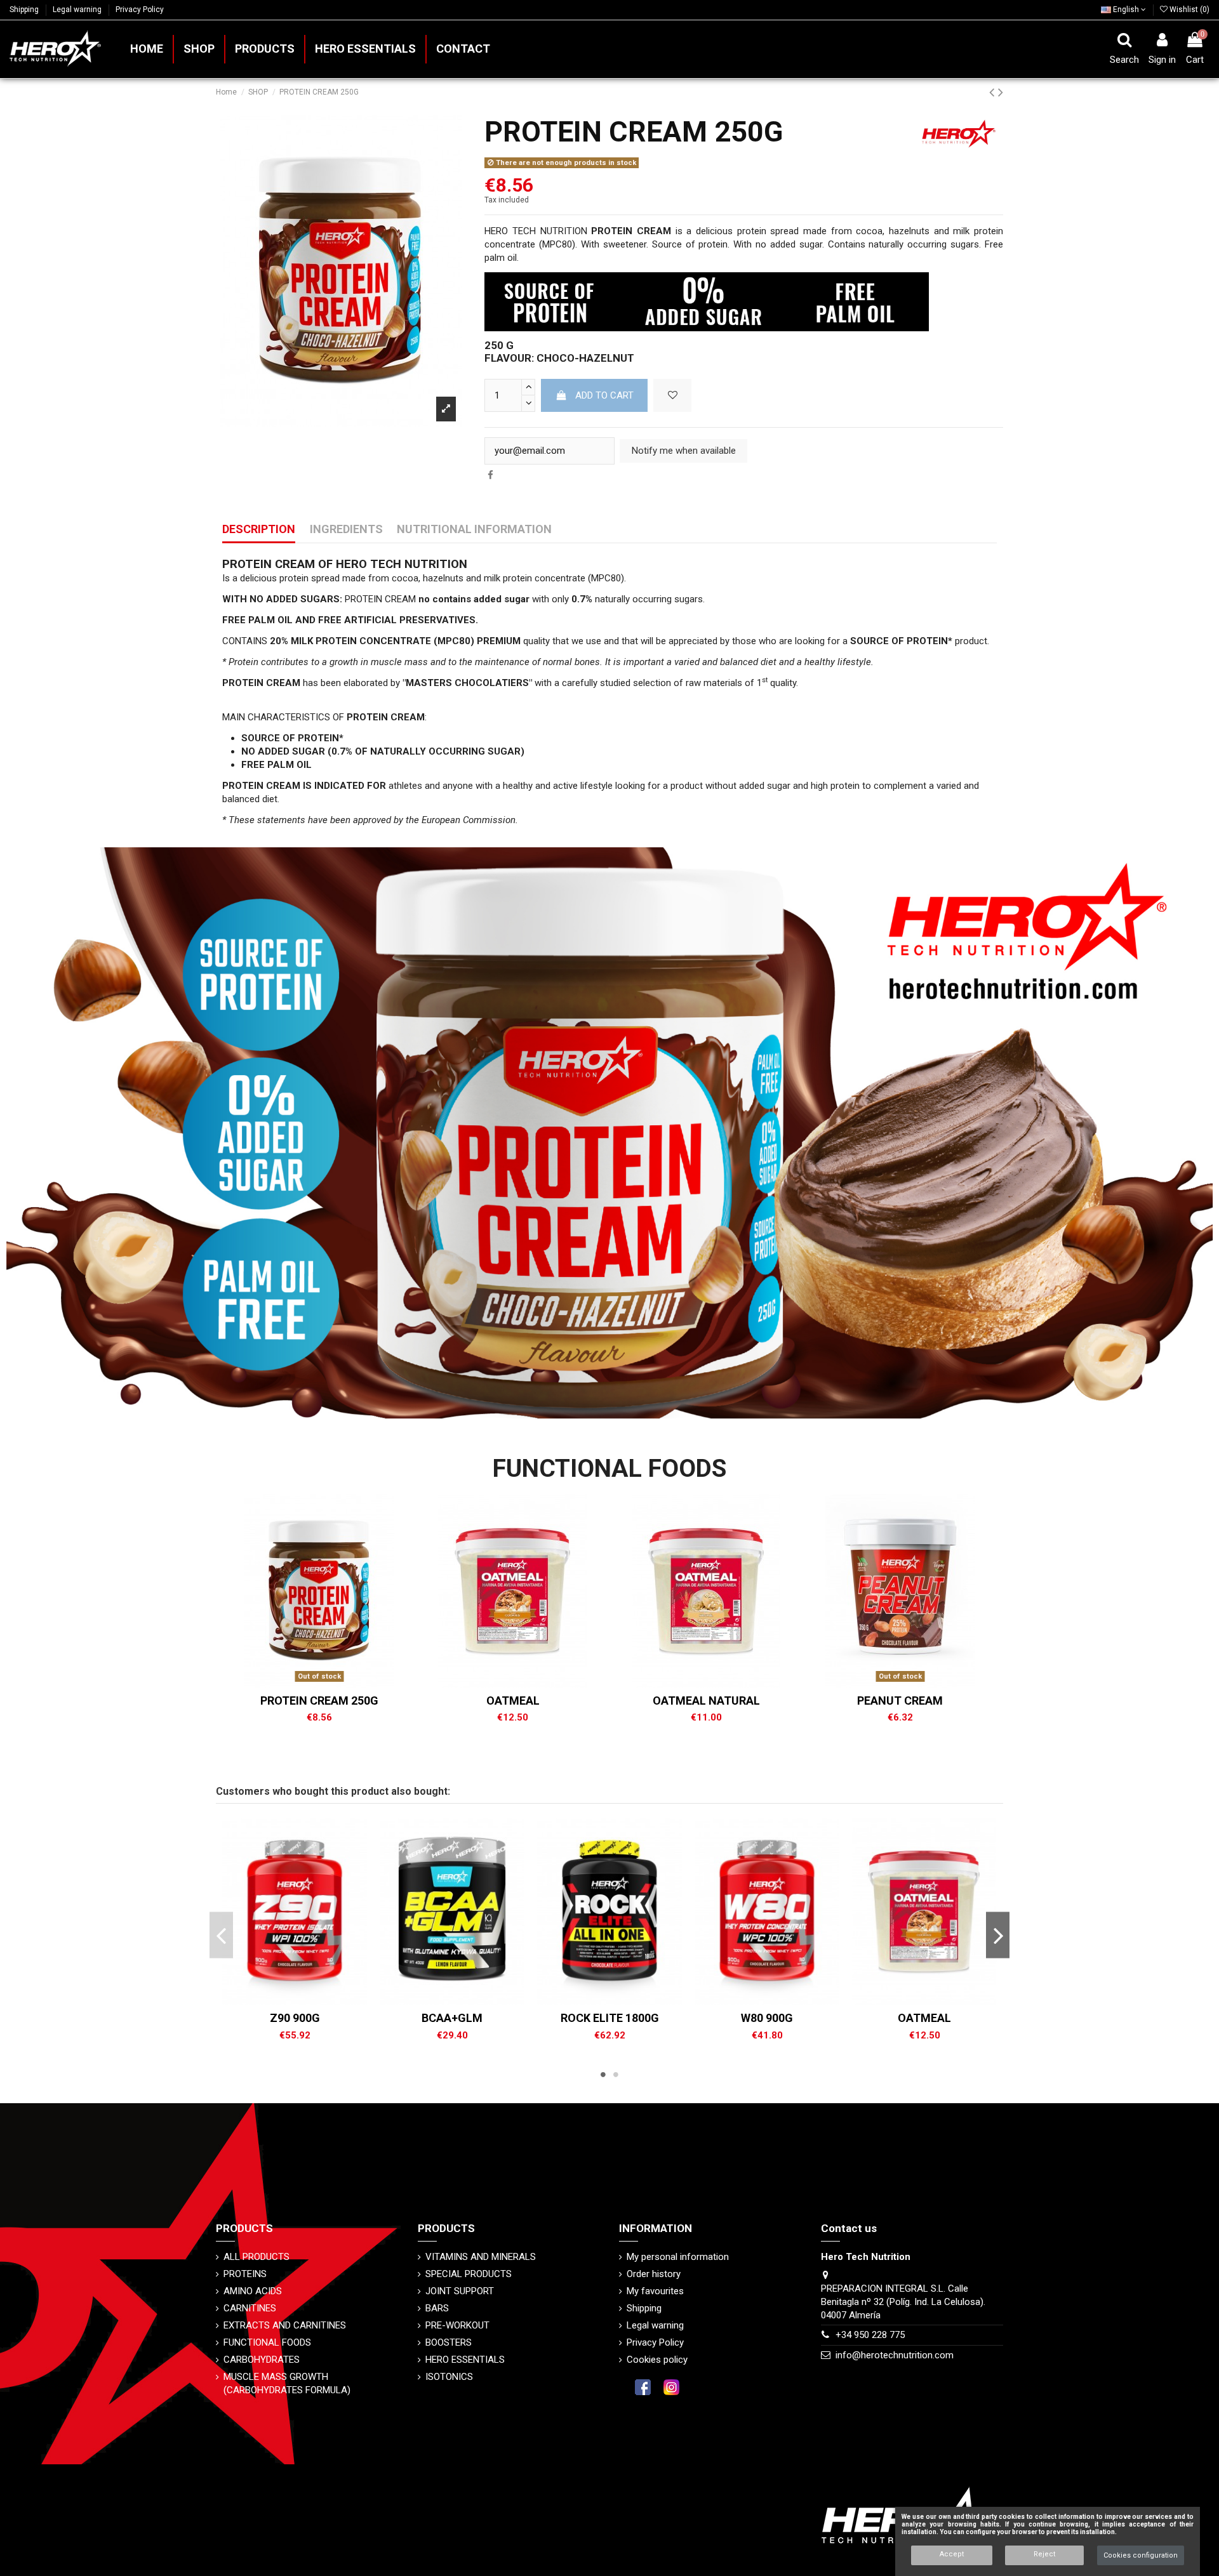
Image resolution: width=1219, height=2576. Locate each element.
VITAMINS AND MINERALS (481, 2257)
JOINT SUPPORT (460, 2291)
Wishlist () (1189, 10)
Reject (1044, 2554)
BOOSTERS (449, 2342)
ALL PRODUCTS (256, 2257)
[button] (264, 49)
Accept (952, 2554)
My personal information (678, 2257)
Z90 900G (295, 2018)
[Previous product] (994, 92)
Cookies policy (657, 2360)
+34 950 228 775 (870, 2335)
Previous (221, 1935)
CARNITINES (250, 2308)
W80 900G (767, 2018)
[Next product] (1001, 92)
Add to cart (604, 395)
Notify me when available (684, 451)
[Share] (490, 475)
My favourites (655, 2291)
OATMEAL (513, 1701)
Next (998, 1935)
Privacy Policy (140, 10)
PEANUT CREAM (900, 1701)
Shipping (25, 10)
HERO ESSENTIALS (465, 2360)
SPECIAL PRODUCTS (469, 2274)
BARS (437, 2308)
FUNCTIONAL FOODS (267, 2342)
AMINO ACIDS (253, 2291)
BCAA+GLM (452, 2018)
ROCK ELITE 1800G (610, 2018)
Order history (654, 2274)
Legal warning (78, 10)
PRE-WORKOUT (457, 2325)
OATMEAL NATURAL (706, 1701)
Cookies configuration (1141, 2555)
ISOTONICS (449, 2377)
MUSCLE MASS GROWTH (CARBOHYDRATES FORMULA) (287, 2383)
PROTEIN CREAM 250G (319, 1701)
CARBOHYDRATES (262, 2360)
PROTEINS (245, 2274)
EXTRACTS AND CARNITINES (285, 2325)
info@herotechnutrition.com (895, 2355)
